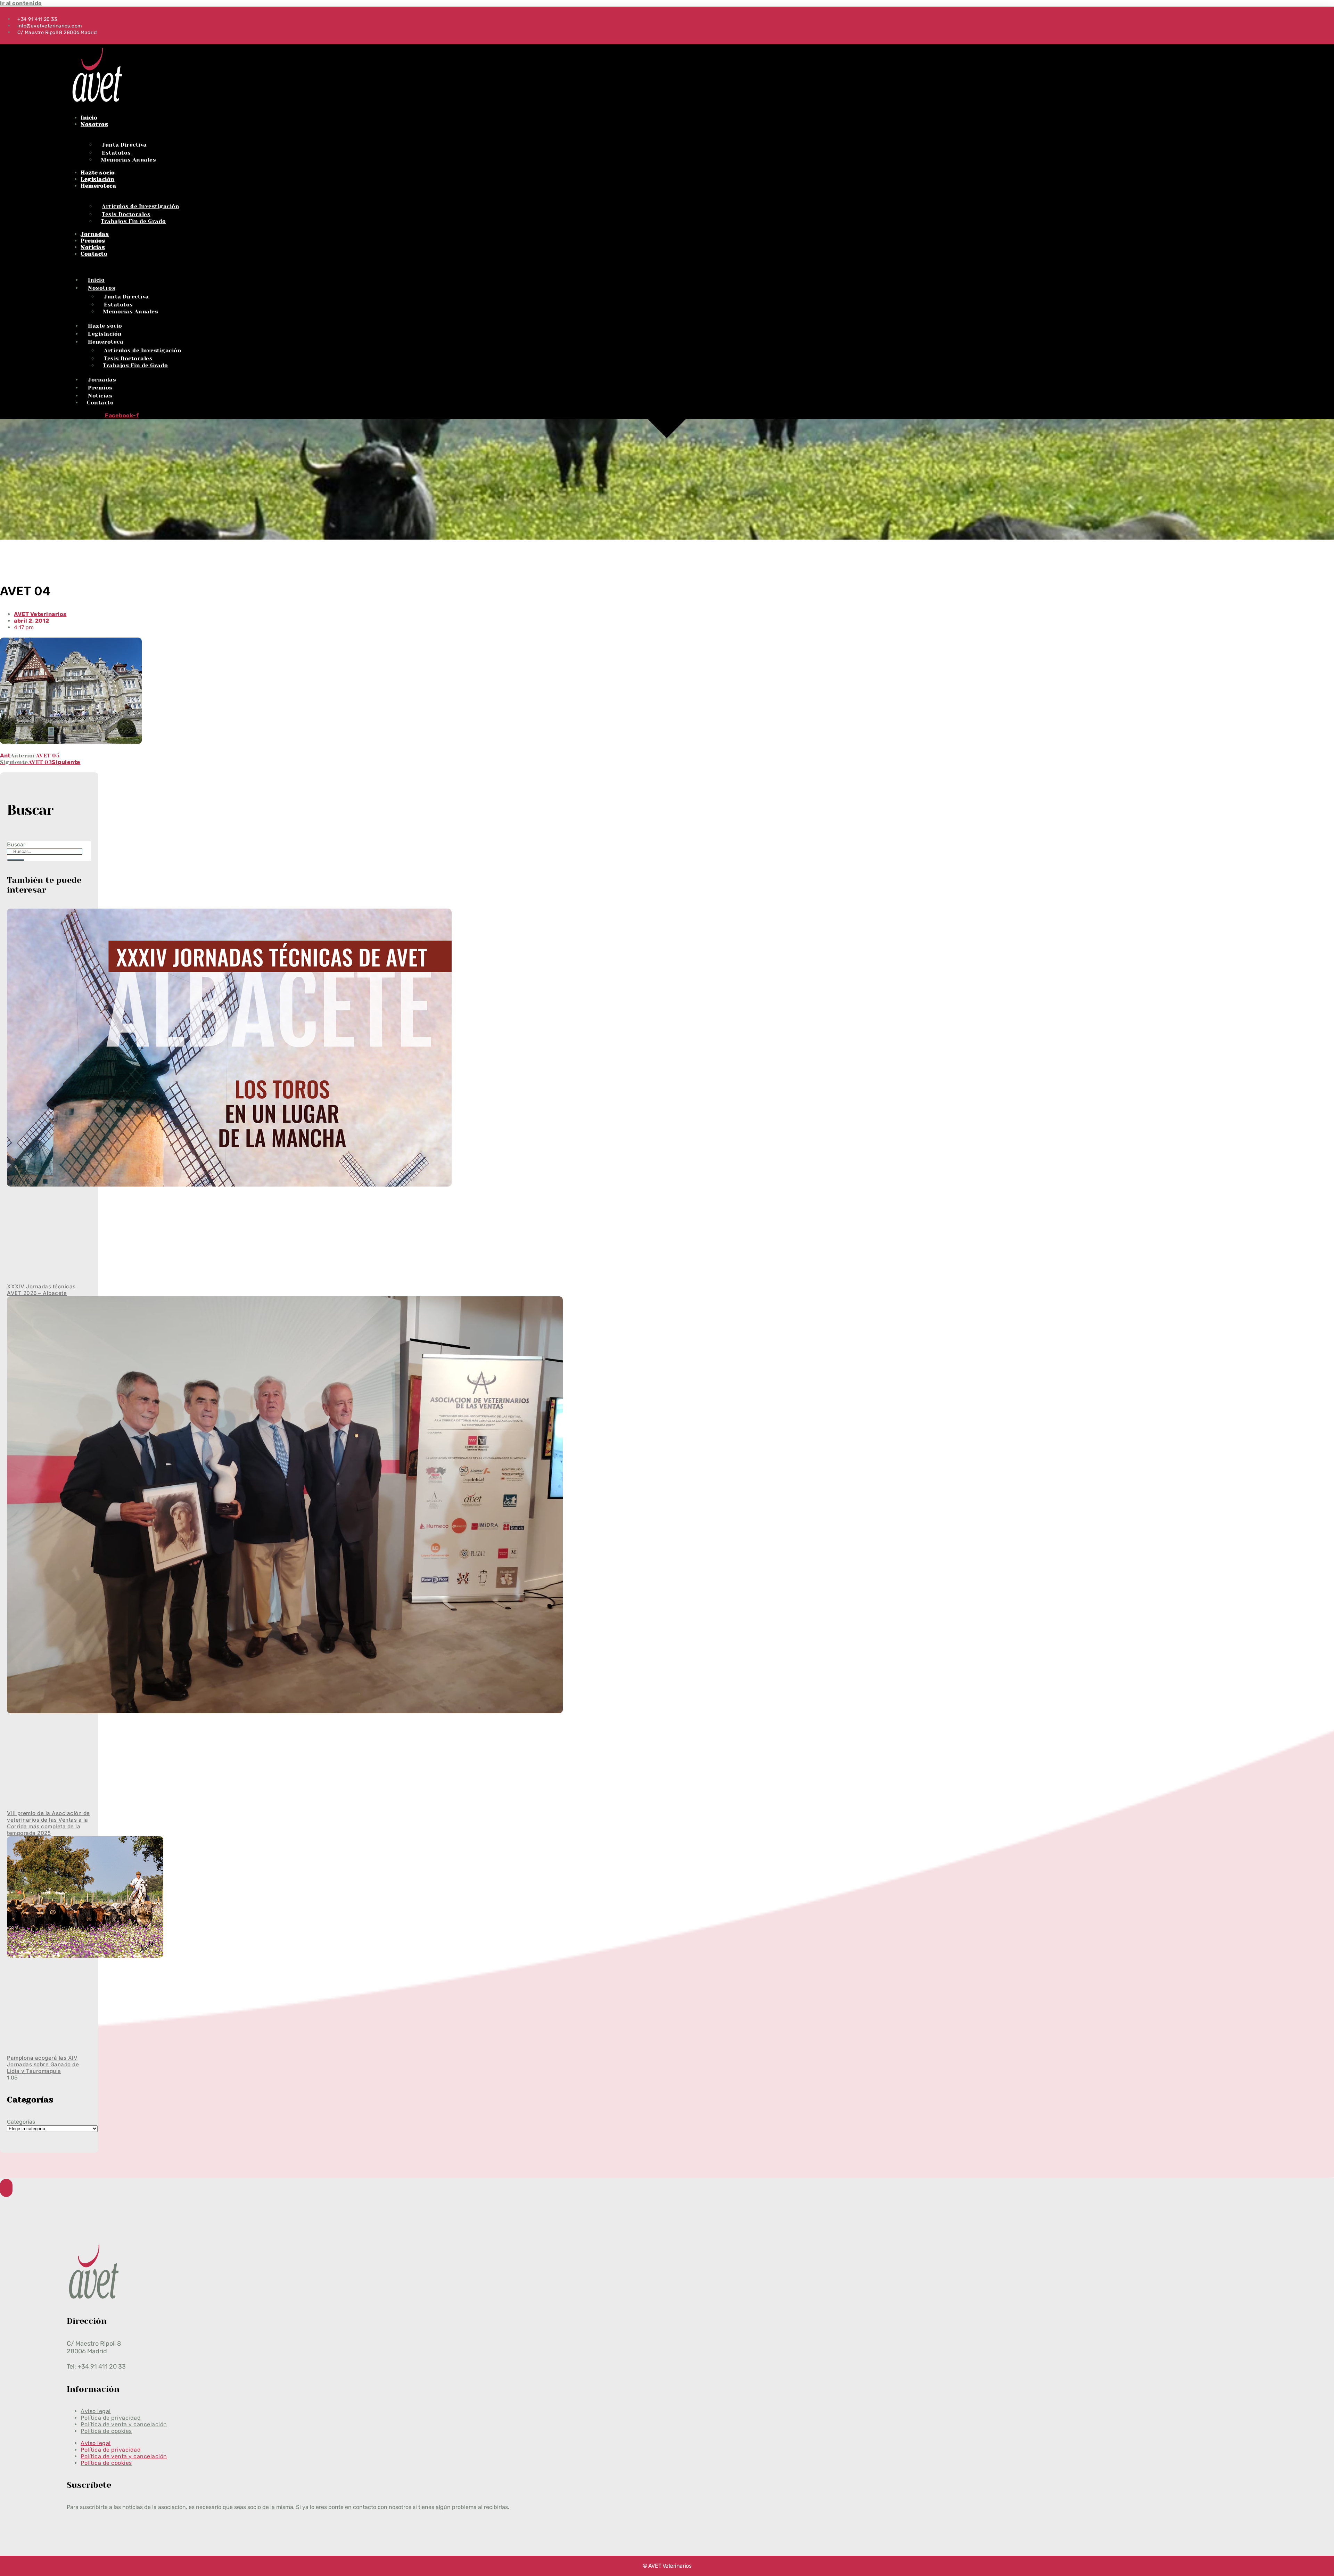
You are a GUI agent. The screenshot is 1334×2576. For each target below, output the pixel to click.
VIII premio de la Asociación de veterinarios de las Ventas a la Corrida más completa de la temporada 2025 (48, 1823)
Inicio (89, 118)
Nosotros (94, 124)
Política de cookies (106, 2431)
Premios (93, 241)
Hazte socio (98, 173)
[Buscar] (16, 860)
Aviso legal (96, 2443)
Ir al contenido (21, 3)
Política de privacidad (111, 2450)
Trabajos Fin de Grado (133, 221)
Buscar (16, 844)
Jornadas (95, 234)
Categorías (21, 2122)
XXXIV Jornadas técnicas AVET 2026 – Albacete (41, 1290)
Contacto (94, 254)
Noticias (93, 247)
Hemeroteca (98, 186)
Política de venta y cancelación (124, 2456)
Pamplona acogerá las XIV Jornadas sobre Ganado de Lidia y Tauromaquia (43, 2064)
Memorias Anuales (128, 160)
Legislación (98, 179)
